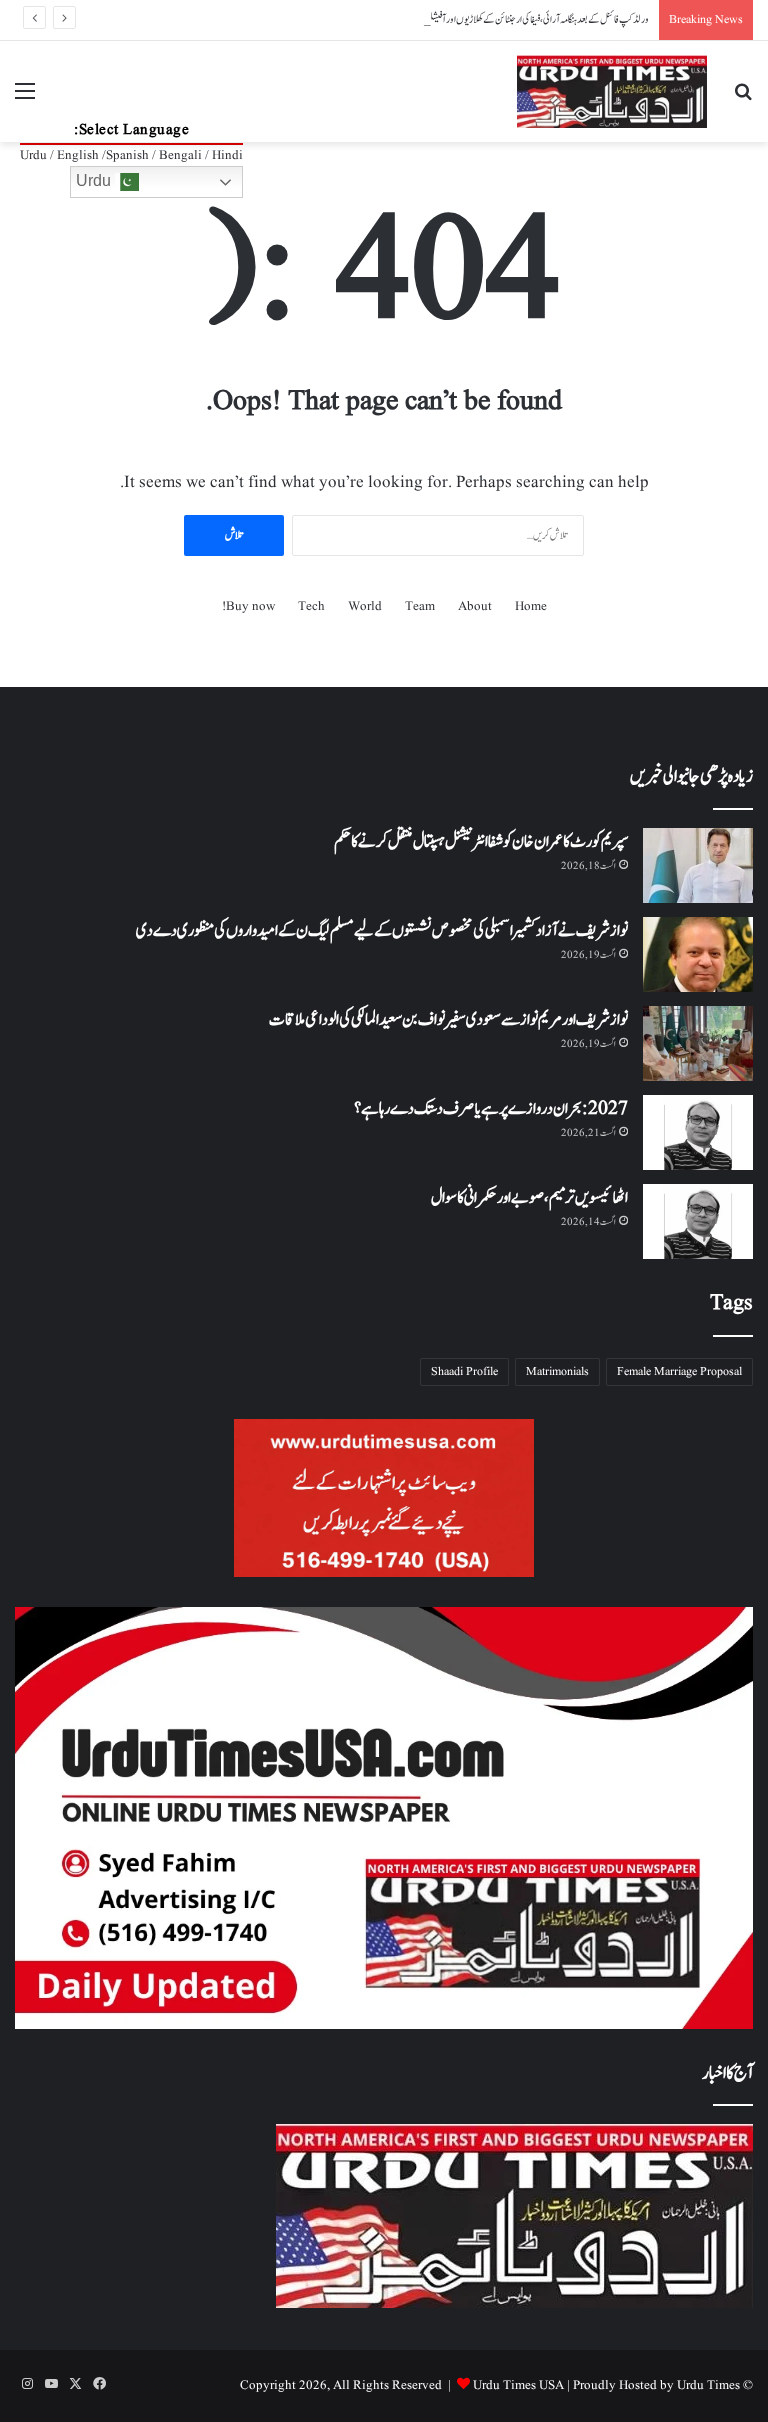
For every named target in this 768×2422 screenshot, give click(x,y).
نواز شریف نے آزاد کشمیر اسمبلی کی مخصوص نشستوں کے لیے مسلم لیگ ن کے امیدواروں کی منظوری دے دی (382, 931)
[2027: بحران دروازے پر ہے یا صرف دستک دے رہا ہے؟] (698, 1132)
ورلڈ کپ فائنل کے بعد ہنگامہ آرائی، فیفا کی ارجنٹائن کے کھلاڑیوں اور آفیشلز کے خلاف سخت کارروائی (501, 19)
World (365, 606)
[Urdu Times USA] (612, 91)
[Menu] (25, 99)
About (475, 606)
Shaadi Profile (464, 1371)
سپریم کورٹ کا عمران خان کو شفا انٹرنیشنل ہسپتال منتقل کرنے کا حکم (481, 842)
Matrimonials (557, 1371)
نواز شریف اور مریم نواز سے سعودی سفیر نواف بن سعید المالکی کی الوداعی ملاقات (448, 1020)
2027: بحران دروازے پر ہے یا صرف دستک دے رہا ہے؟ (491, 1109)
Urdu (95, 180)
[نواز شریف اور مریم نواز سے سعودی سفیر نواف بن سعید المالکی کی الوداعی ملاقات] (698, 1043)
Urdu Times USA (518, 2385)
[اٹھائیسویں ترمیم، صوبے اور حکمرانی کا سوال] (698, 1221)
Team (420, 606)
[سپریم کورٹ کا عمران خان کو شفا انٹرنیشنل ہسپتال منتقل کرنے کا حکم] (698, 865)
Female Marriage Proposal (679, 1371)
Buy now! (248, 606)
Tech (311, 606)
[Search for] (743, 99)
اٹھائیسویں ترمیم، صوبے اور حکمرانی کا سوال (529, 1198)
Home (531, 606)
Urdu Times (708, 2385)
